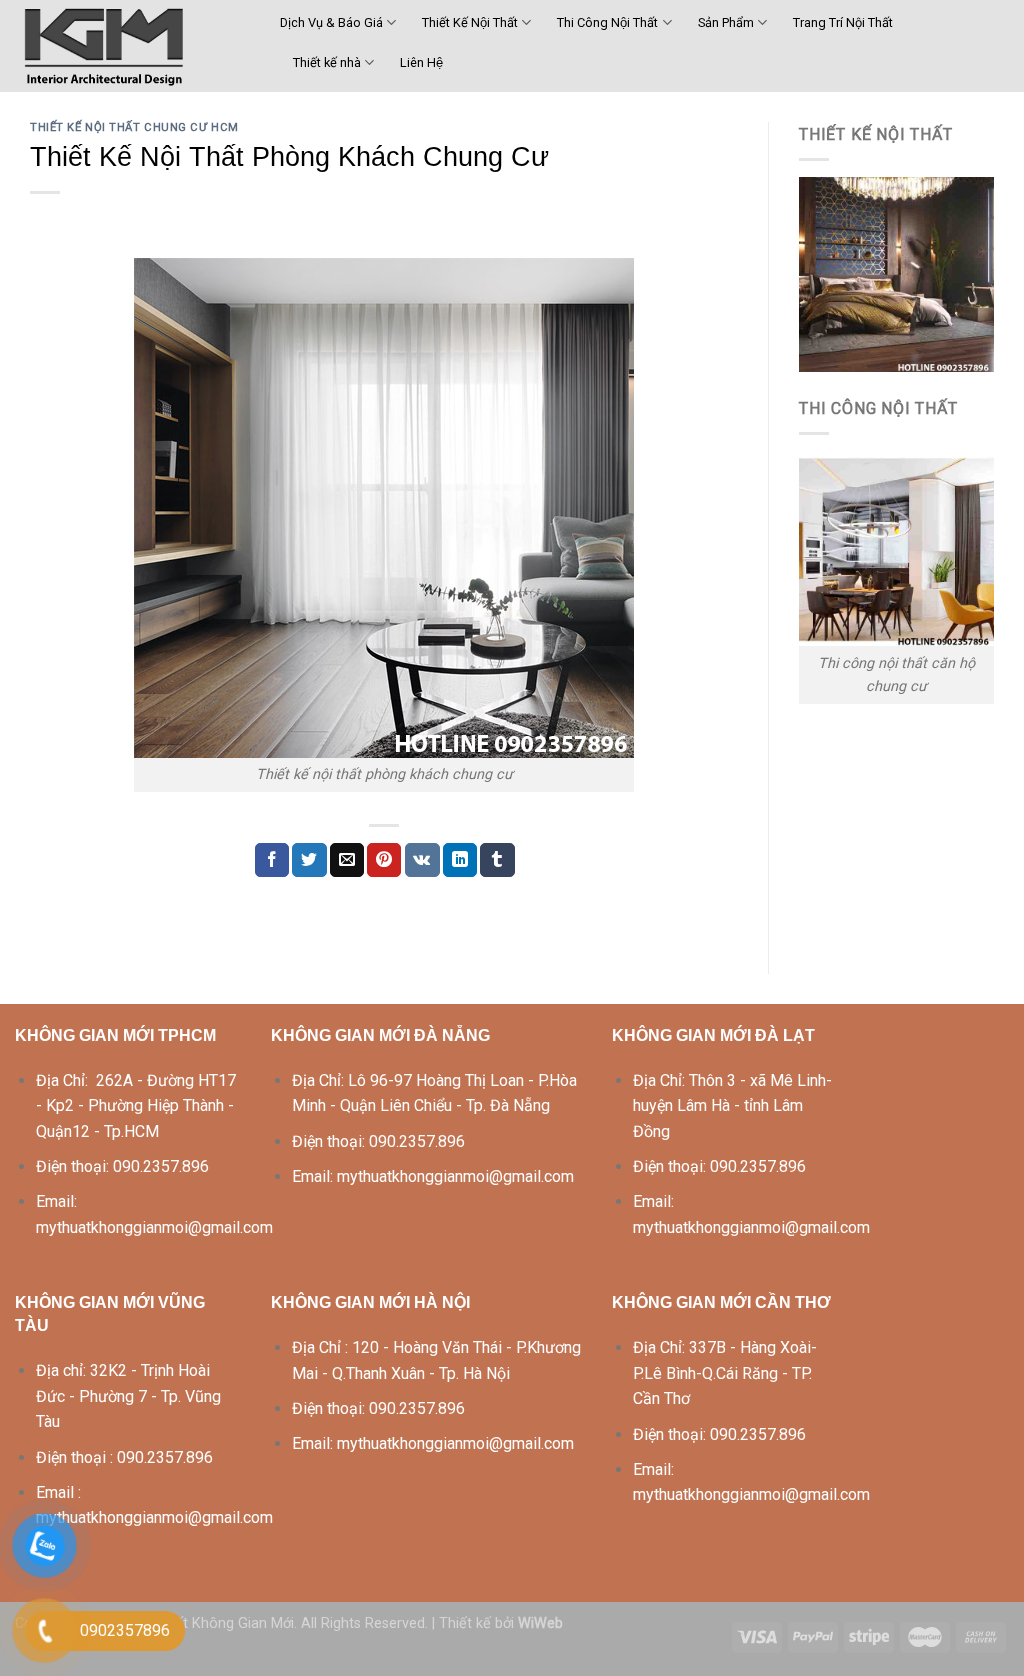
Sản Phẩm (726, 22)
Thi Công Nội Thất (607, 22)
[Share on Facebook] (272, 860)
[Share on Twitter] (309, 860)
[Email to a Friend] (347, 860)
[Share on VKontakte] (422, 860)
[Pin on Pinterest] (384, 860)
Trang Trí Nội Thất (843, 22)
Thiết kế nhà (327, 62)
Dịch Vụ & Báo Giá (331, 22)
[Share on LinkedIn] (460, 860)
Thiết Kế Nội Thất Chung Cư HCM (134, 127)
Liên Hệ (421, 62)
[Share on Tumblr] (497, 860)
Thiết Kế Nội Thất (470, 22)
